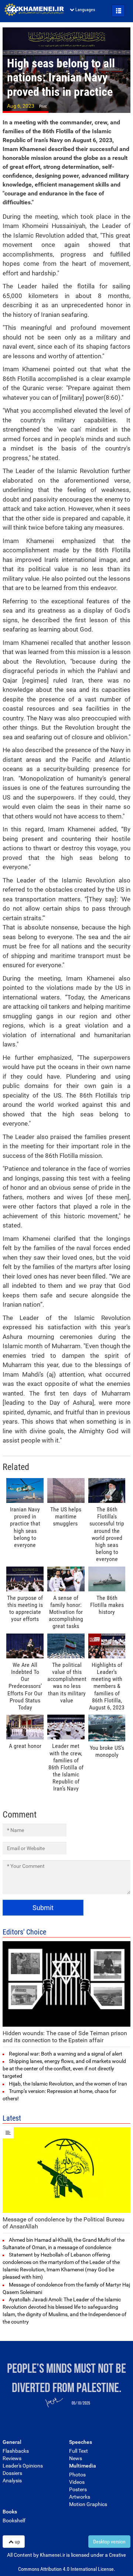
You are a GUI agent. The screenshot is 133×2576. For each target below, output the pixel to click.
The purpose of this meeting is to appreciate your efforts (25, 1609)
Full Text (79, 2451)
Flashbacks (16, 2451)
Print (43, 106)
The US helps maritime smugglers (66, 1516)
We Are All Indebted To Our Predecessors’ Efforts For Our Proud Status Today (25, 1686)
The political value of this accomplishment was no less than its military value (67, 1683)
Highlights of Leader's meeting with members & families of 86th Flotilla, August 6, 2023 (107, 1686)
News (76, 2458)
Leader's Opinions (23, 2466)
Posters (78, 2489)
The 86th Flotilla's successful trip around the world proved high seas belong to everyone (107, 1534)
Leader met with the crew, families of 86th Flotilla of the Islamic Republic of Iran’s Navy (66, 1767)
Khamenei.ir (34, 10)
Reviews (12, 2458)
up (17, 2542)
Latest (12, 2118)
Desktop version (109, 2542)
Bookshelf (14, 2520)
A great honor (25, 1746)
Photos (77, 2475)
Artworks (80, 2497)
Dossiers (12, 2473)
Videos (77, 2482)
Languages (85, 10)
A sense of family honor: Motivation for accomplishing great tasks (66, 1612)
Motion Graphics (88, 2504)
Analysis (12, 2480)
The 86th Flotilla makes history (107, 1605)
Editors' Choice (24, 1932)
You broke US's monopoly (107, 1751)
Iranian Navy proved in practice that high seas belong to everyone (25, 1527)
